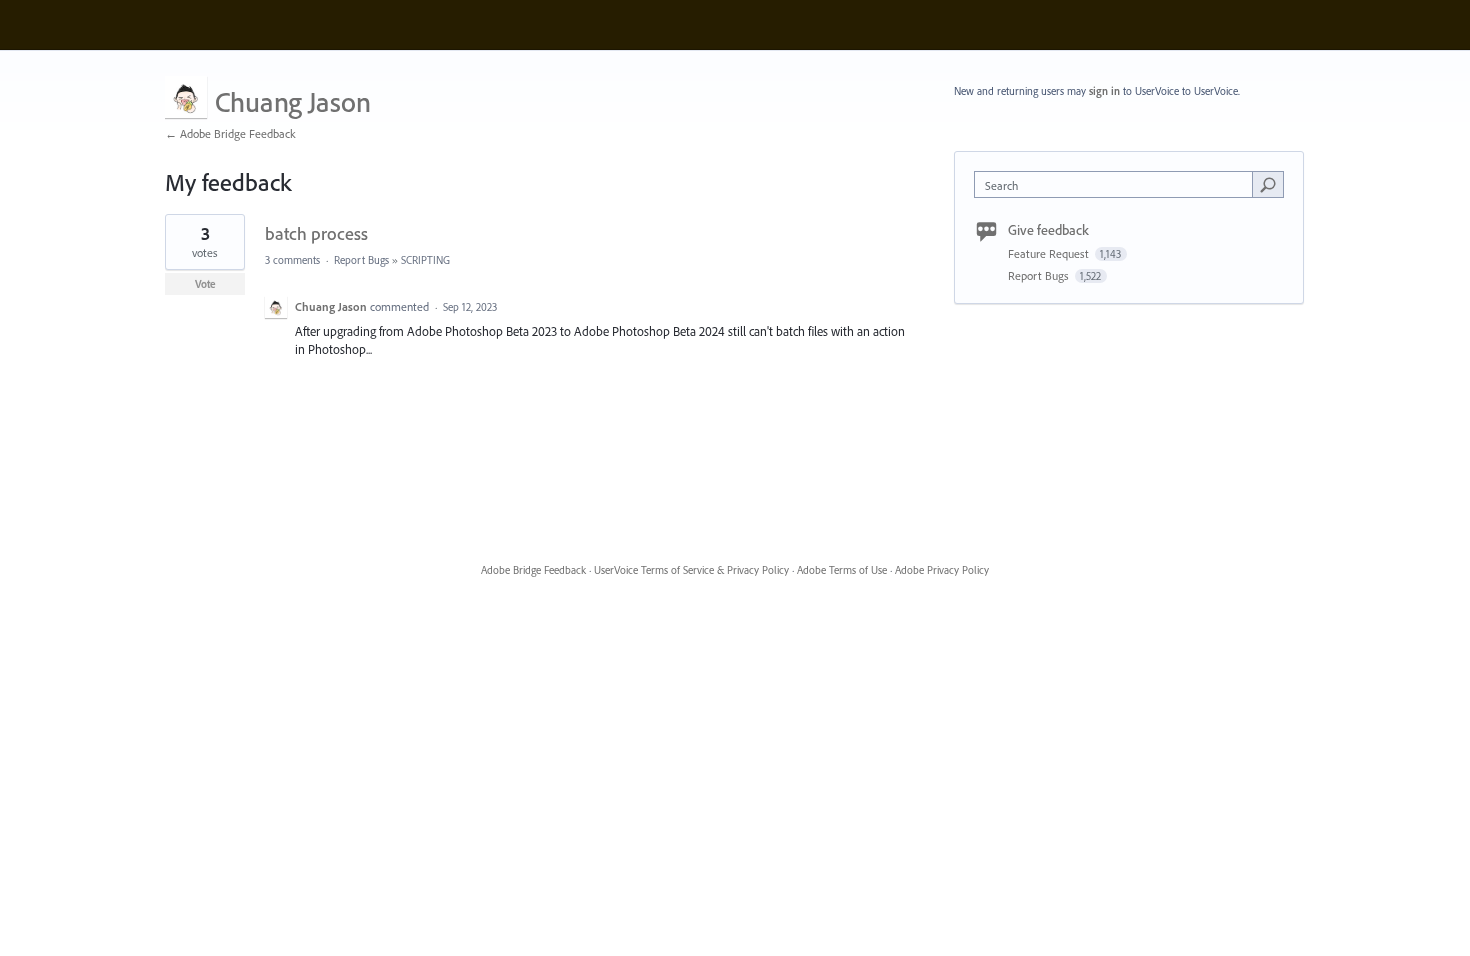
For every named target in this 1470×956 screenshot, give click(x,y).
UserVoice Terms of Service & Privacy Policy (691, 570)
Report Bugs (361, 260)
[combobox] (1118, 184)
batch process (316, 233)
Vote (205, 284)
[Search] (1268, 184)
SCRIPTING (425, 260)
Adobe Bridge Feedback (533, 570)
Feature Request (1050, 253)
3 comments (292, 260)
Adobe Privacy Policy (942, 570)
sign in (1104, 91)
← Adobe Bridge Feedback (230, 133)
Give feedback (1048, 230)
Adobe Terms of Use (842, 570)
